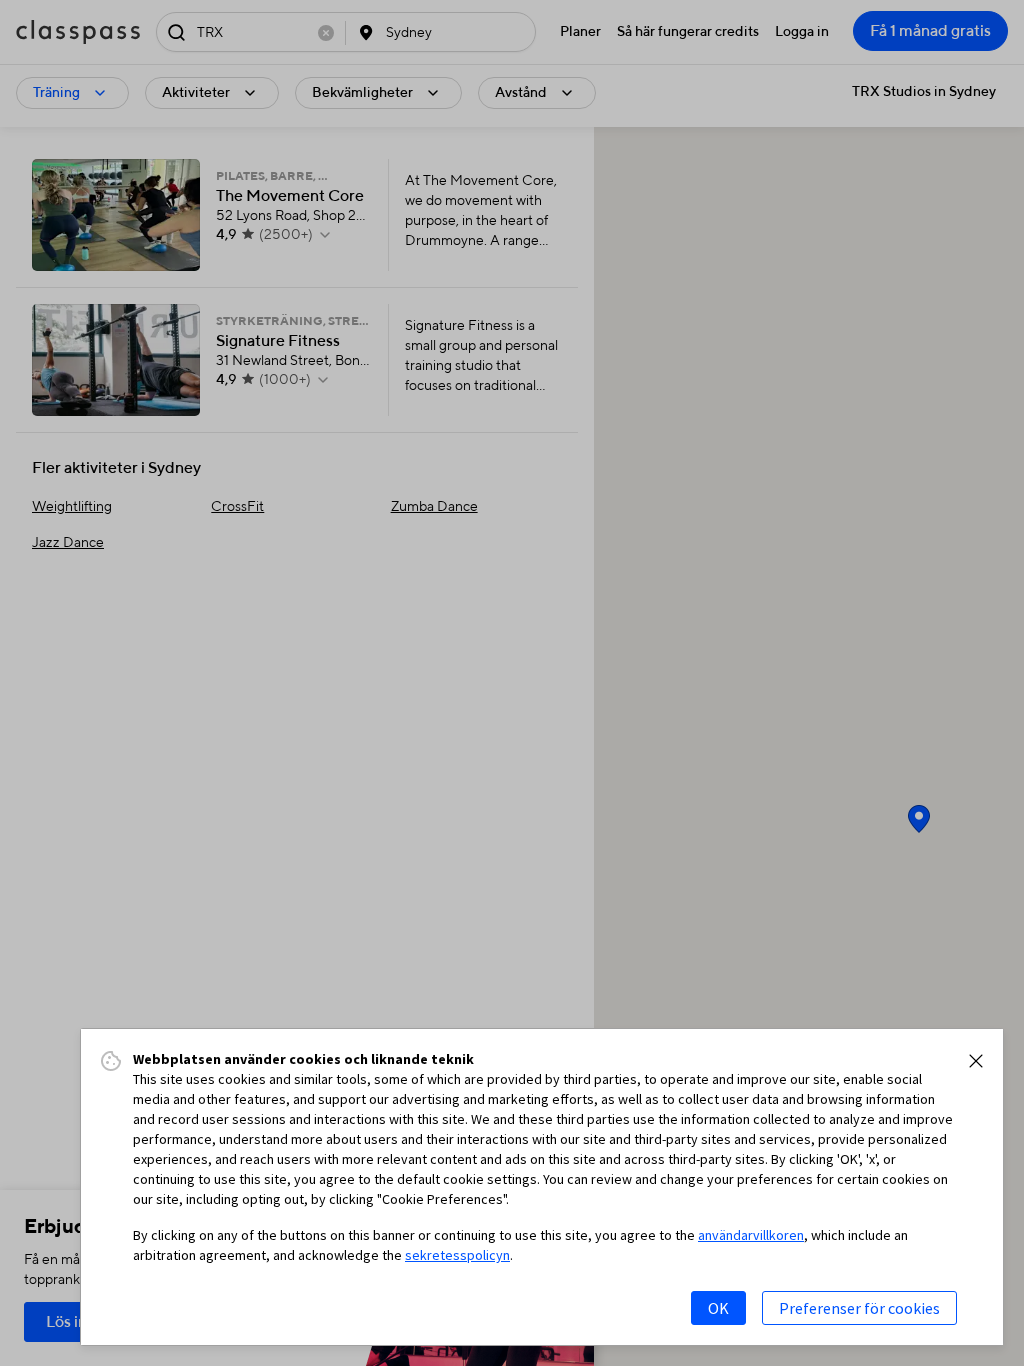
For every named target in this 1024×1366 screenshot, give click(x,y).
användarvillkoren (751, 1235)
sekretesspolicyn (457, 1255)
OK (718, 1308)
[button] (976, 1061)
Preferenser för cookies (859, 1308)
